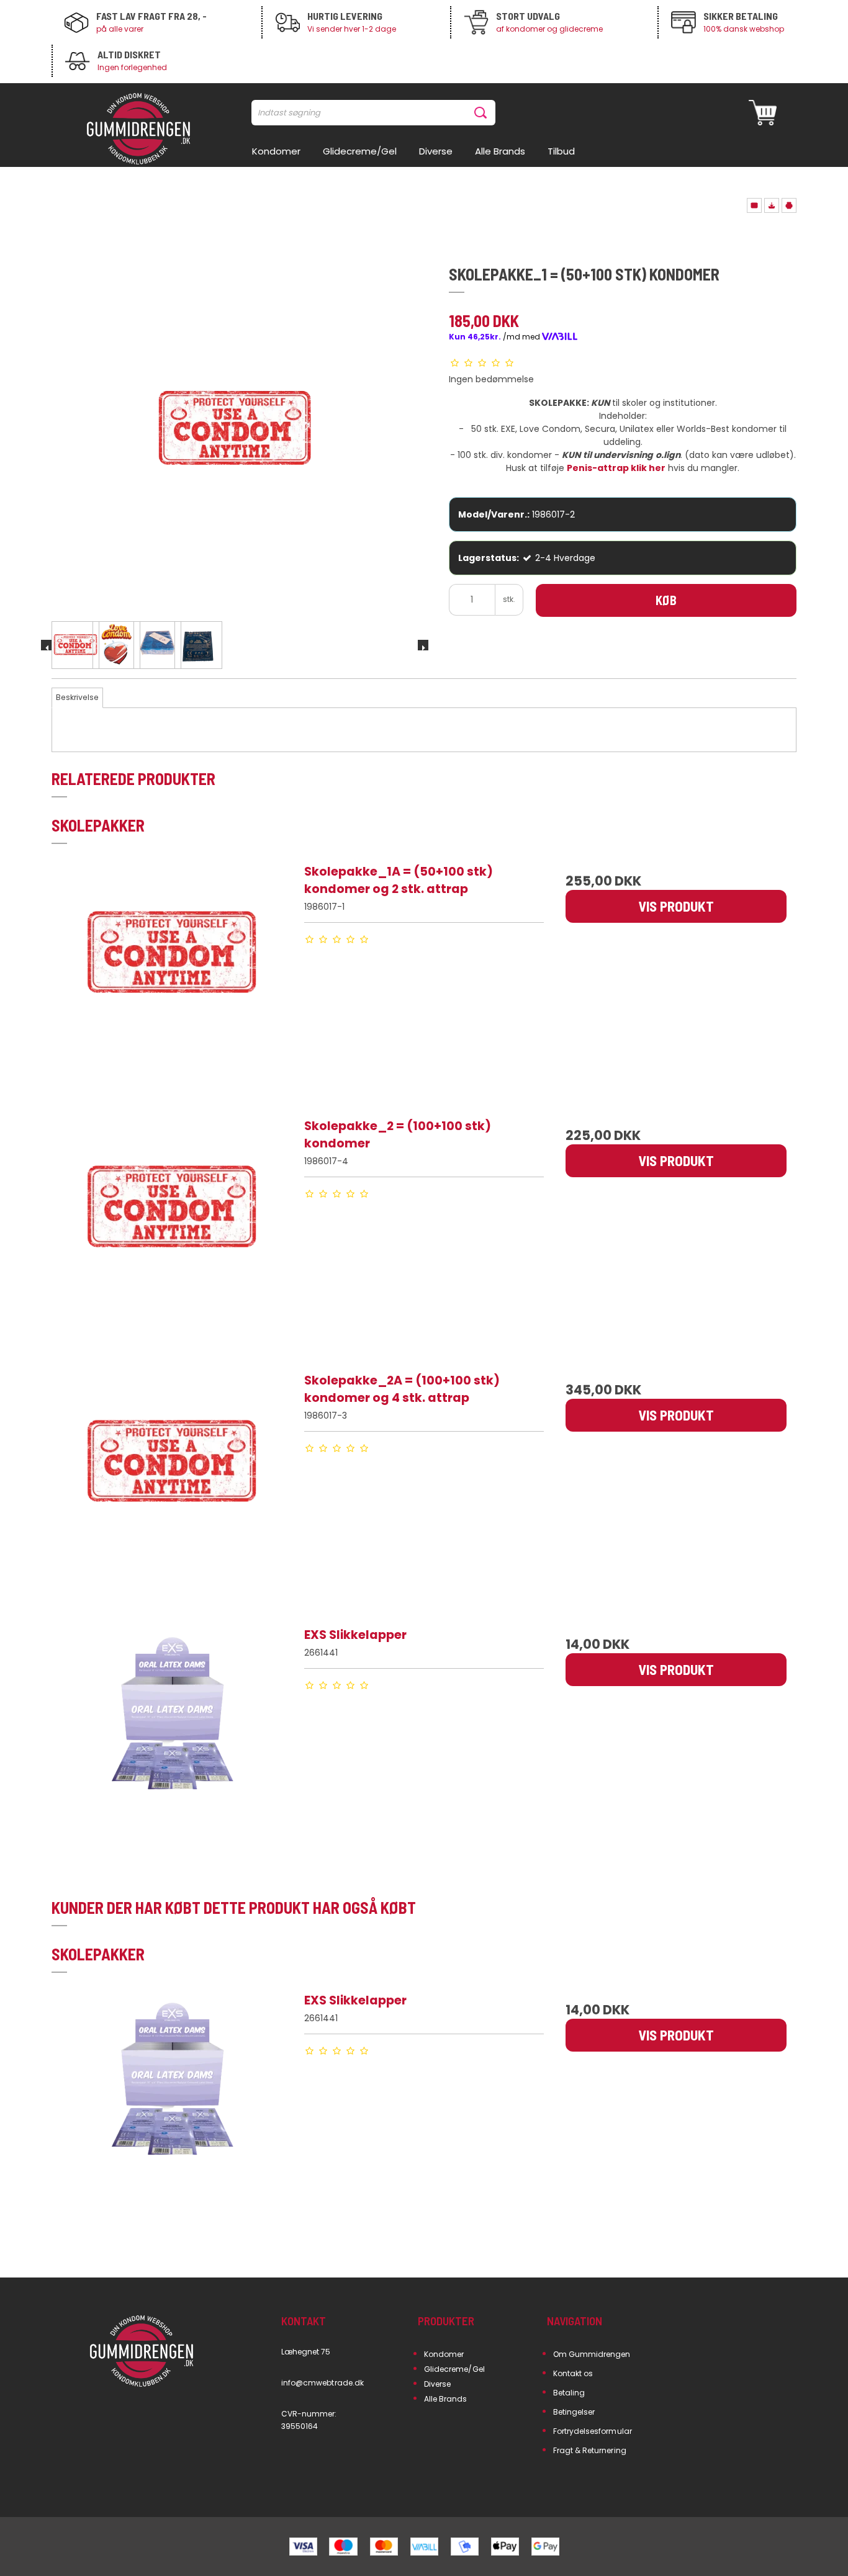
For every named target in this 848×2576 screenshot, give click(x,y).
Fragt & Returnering (590, 2450)
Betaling (569, 2393)
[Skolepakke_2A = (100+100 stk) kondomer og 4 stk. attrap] (172, 1492)
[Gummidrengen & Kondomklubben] (138, 130)
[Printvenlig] (789, 205)
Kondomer (444, 2354)
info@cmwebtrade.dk (323, 2383)
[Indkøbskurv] (763, 113)
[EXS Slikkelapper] (172, 1746)
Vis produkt (676, 906)
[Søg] (483, 113)
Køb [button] (666, 600)
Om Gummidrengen (592, 2354)
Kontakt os (573, 2373)
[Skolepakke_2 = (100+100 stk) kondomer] (172, 1237)
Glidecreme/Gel (454, 2369)
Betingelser (574, 2412)
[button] (754, 205)
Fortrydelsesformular (593, 2431)
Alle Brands (446, 2399)
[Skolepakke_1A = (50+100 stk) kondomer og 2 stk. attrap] (172, 983)
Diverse (437, 2384)
